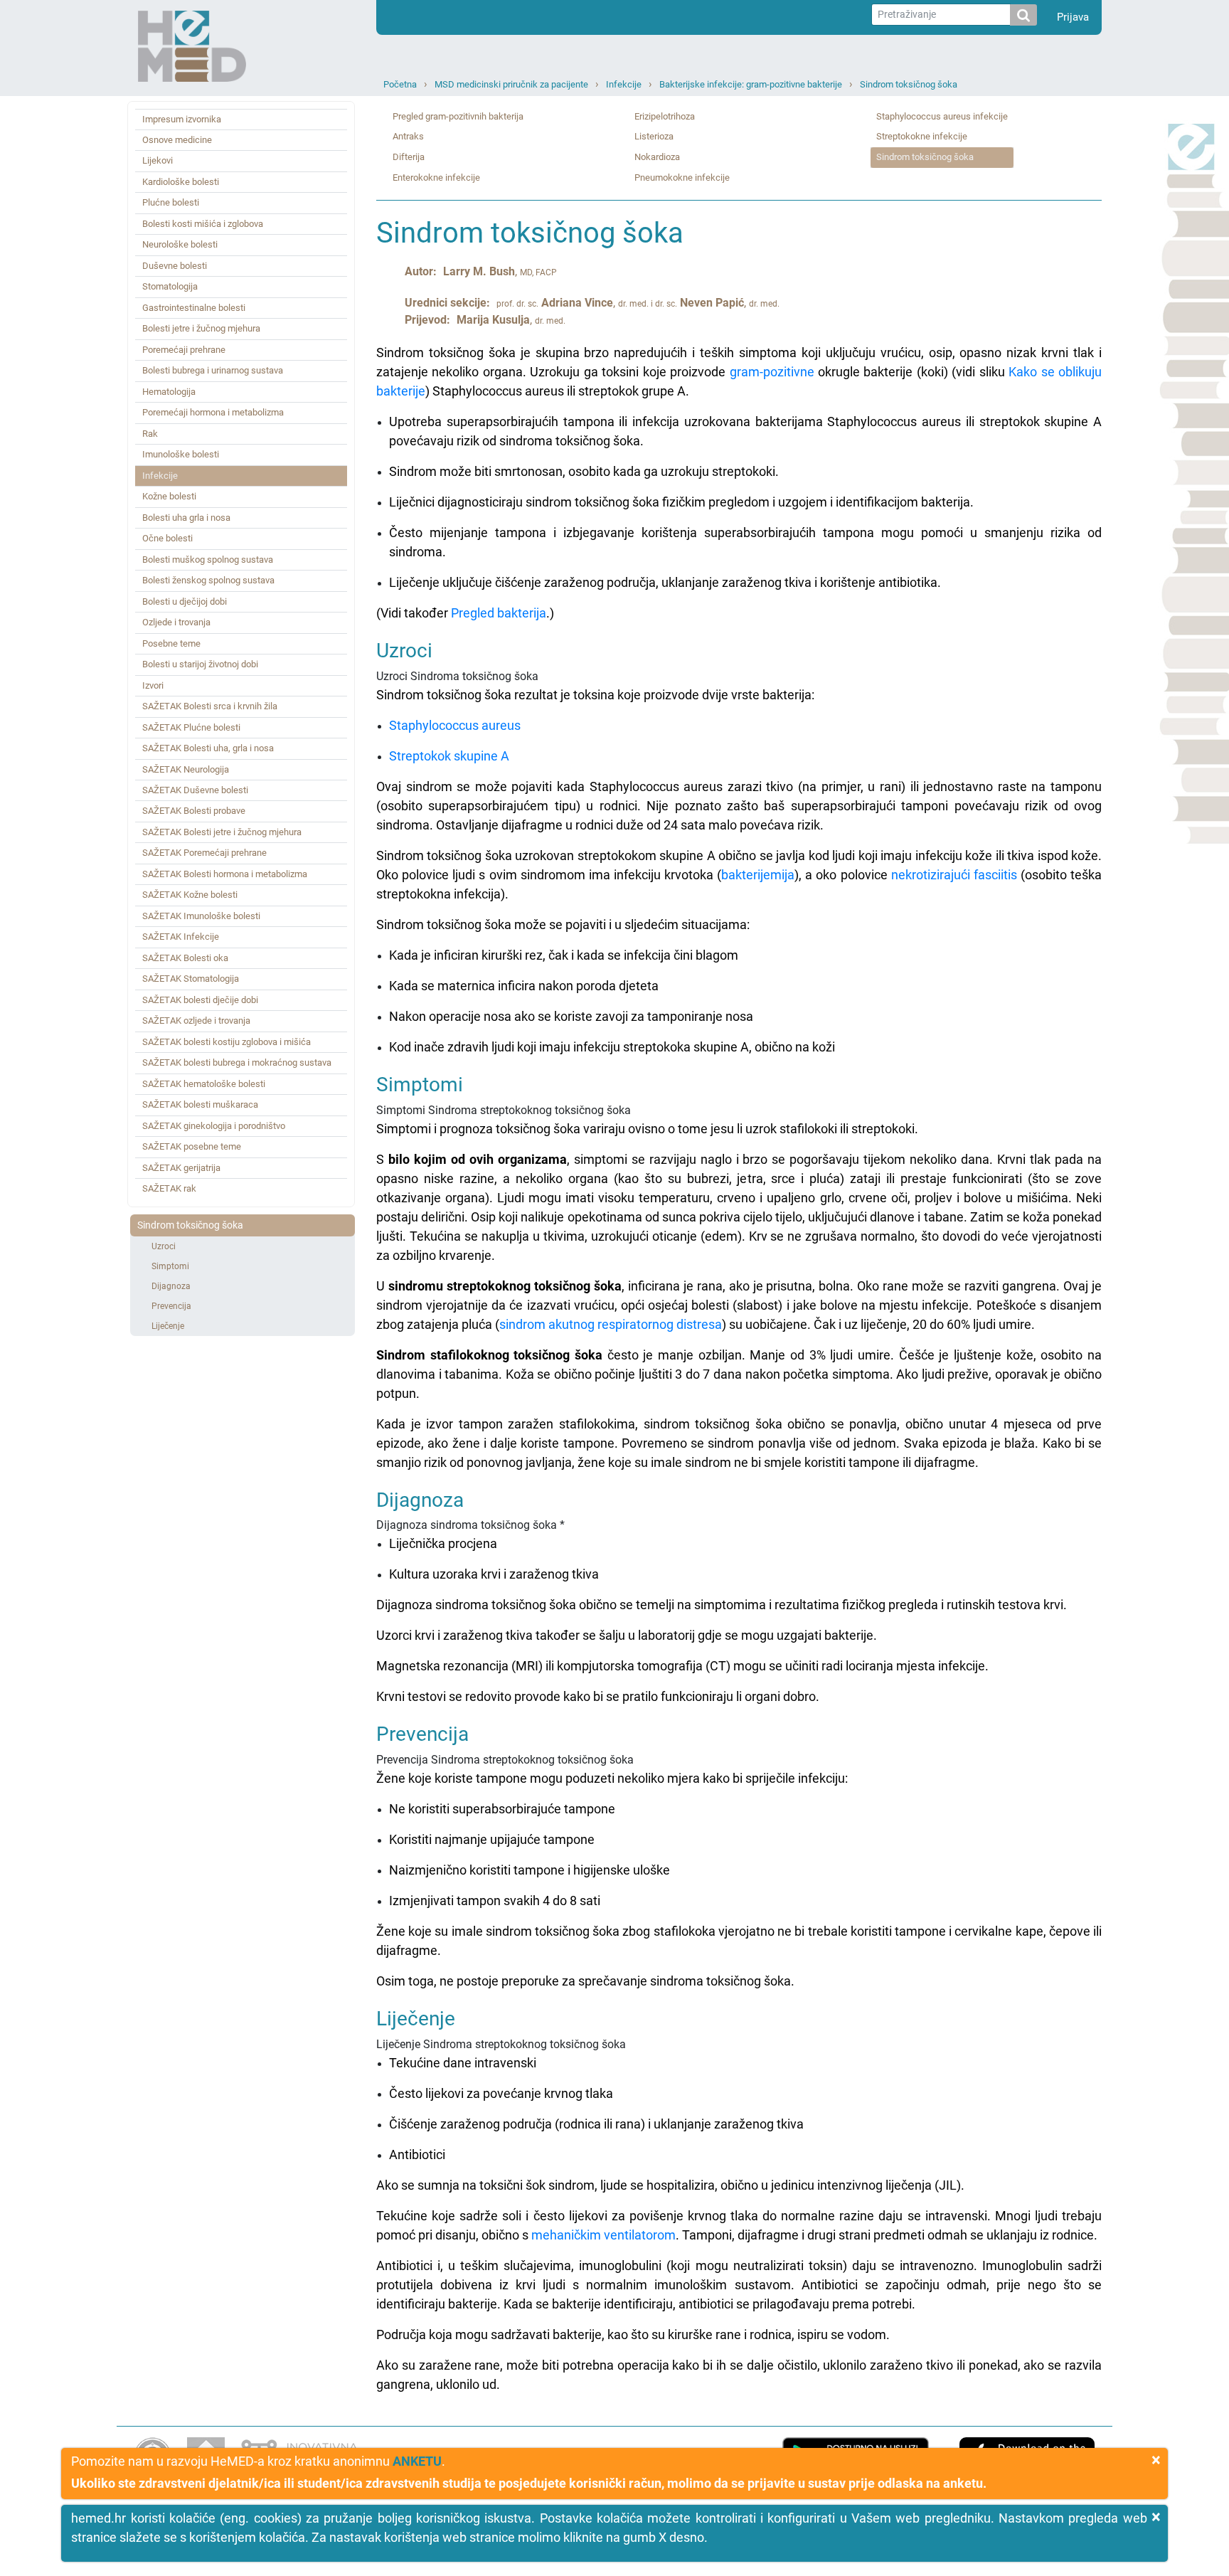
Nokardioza (657, 157)
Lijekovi (158, 160)
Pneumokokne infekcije (682, 177)
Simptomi (170, 1266)
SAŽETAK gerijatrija (181, 1168)
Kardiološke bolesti (181, 182)
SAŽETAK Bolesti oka (185, 958)
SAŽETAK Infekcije (181, 937)
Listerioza (654, 136)
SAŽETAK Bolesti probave (194, 811)
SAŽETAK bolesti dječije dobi (200, 1000)
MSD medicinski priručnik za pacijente (511, 84)
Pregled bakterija (499, 613)
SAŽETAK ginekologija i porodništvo (214, 1126)
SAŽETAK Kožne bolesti (190, 895)
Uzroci (164, 1246)
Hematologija (169, 392)
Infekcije (624, 84)
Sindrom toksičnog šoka (909, 84)
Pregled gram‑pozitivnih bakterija (458, 116)
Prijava (1073, 17)
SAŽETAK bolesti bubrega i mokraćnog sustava (237, 1062)
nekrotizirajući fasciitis (954, 875)
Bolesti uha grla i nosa (186, 518)
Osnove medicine (177, 140)
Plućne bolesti (171, 202)
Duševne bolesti (175, 266)
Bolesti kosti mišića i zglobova (203, 224)
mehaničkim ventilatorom (603, 2235)
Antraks (408, 136)
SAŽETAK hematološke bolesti (204, 1084)
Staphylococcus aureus (455, 725)
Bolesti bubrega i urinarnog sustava (213, 370)
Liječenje (168, 1326)
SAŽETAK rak (169, 1188)
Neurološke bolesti (180, 244)
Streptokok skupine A (449, 756)
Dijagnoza (171, 1286)
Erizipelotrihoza (665, 116)
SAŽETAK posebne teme (192, 1146)
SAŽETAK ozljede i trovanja (196, 1021)
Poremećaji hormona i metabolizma (213, 412)
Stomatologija (170, 286)
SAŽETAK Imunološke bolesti (201, 916)
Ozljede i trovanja (176, 622)
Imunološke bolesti (181, 454)
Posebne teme (171, 643)
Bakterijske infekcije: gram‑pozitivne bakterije (751, 84)
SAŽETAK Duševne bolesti (195, 790)
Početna (400, 84)
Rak (150, 434)
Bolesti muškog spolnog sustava (208, 560)
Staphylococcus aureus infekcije (942, 116)
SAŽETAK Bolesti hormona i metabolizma (225, 874)
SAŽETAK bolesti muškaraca (200, 1104)
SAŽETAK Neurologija (186, 769)
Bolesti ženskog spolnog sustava (208, 580)
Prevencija (171, 1306)
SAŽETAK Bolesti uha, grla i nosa (208, 748)
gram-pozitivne (772, 372)
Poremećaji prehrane (184, 350)
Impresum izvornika (182, 119)
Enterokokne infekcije (436, 177)
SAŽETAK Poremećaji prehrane (204, 853)
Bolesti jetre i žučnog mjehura (201, 328)
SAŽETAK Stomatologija (191, 979)
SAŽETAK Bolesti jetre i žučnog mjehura (222, 832)
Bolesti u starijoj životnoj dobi (200, 664)
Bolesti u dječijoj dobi (185, 601)
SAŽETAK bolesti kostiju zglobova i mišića (227, 1042)
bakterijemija (758, 875)
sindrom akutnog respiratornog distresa (611, 1324)
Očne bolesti (167, 538)
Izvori (153, 685)
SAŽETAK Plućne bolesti (191, 727)
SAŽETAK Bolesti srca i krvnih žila (210, 706)
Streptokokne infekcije (922, 136)
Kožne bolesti (169, 496)
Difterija (409, 157)
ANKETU (417, 2461)
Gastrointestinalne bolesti (194, 308)
